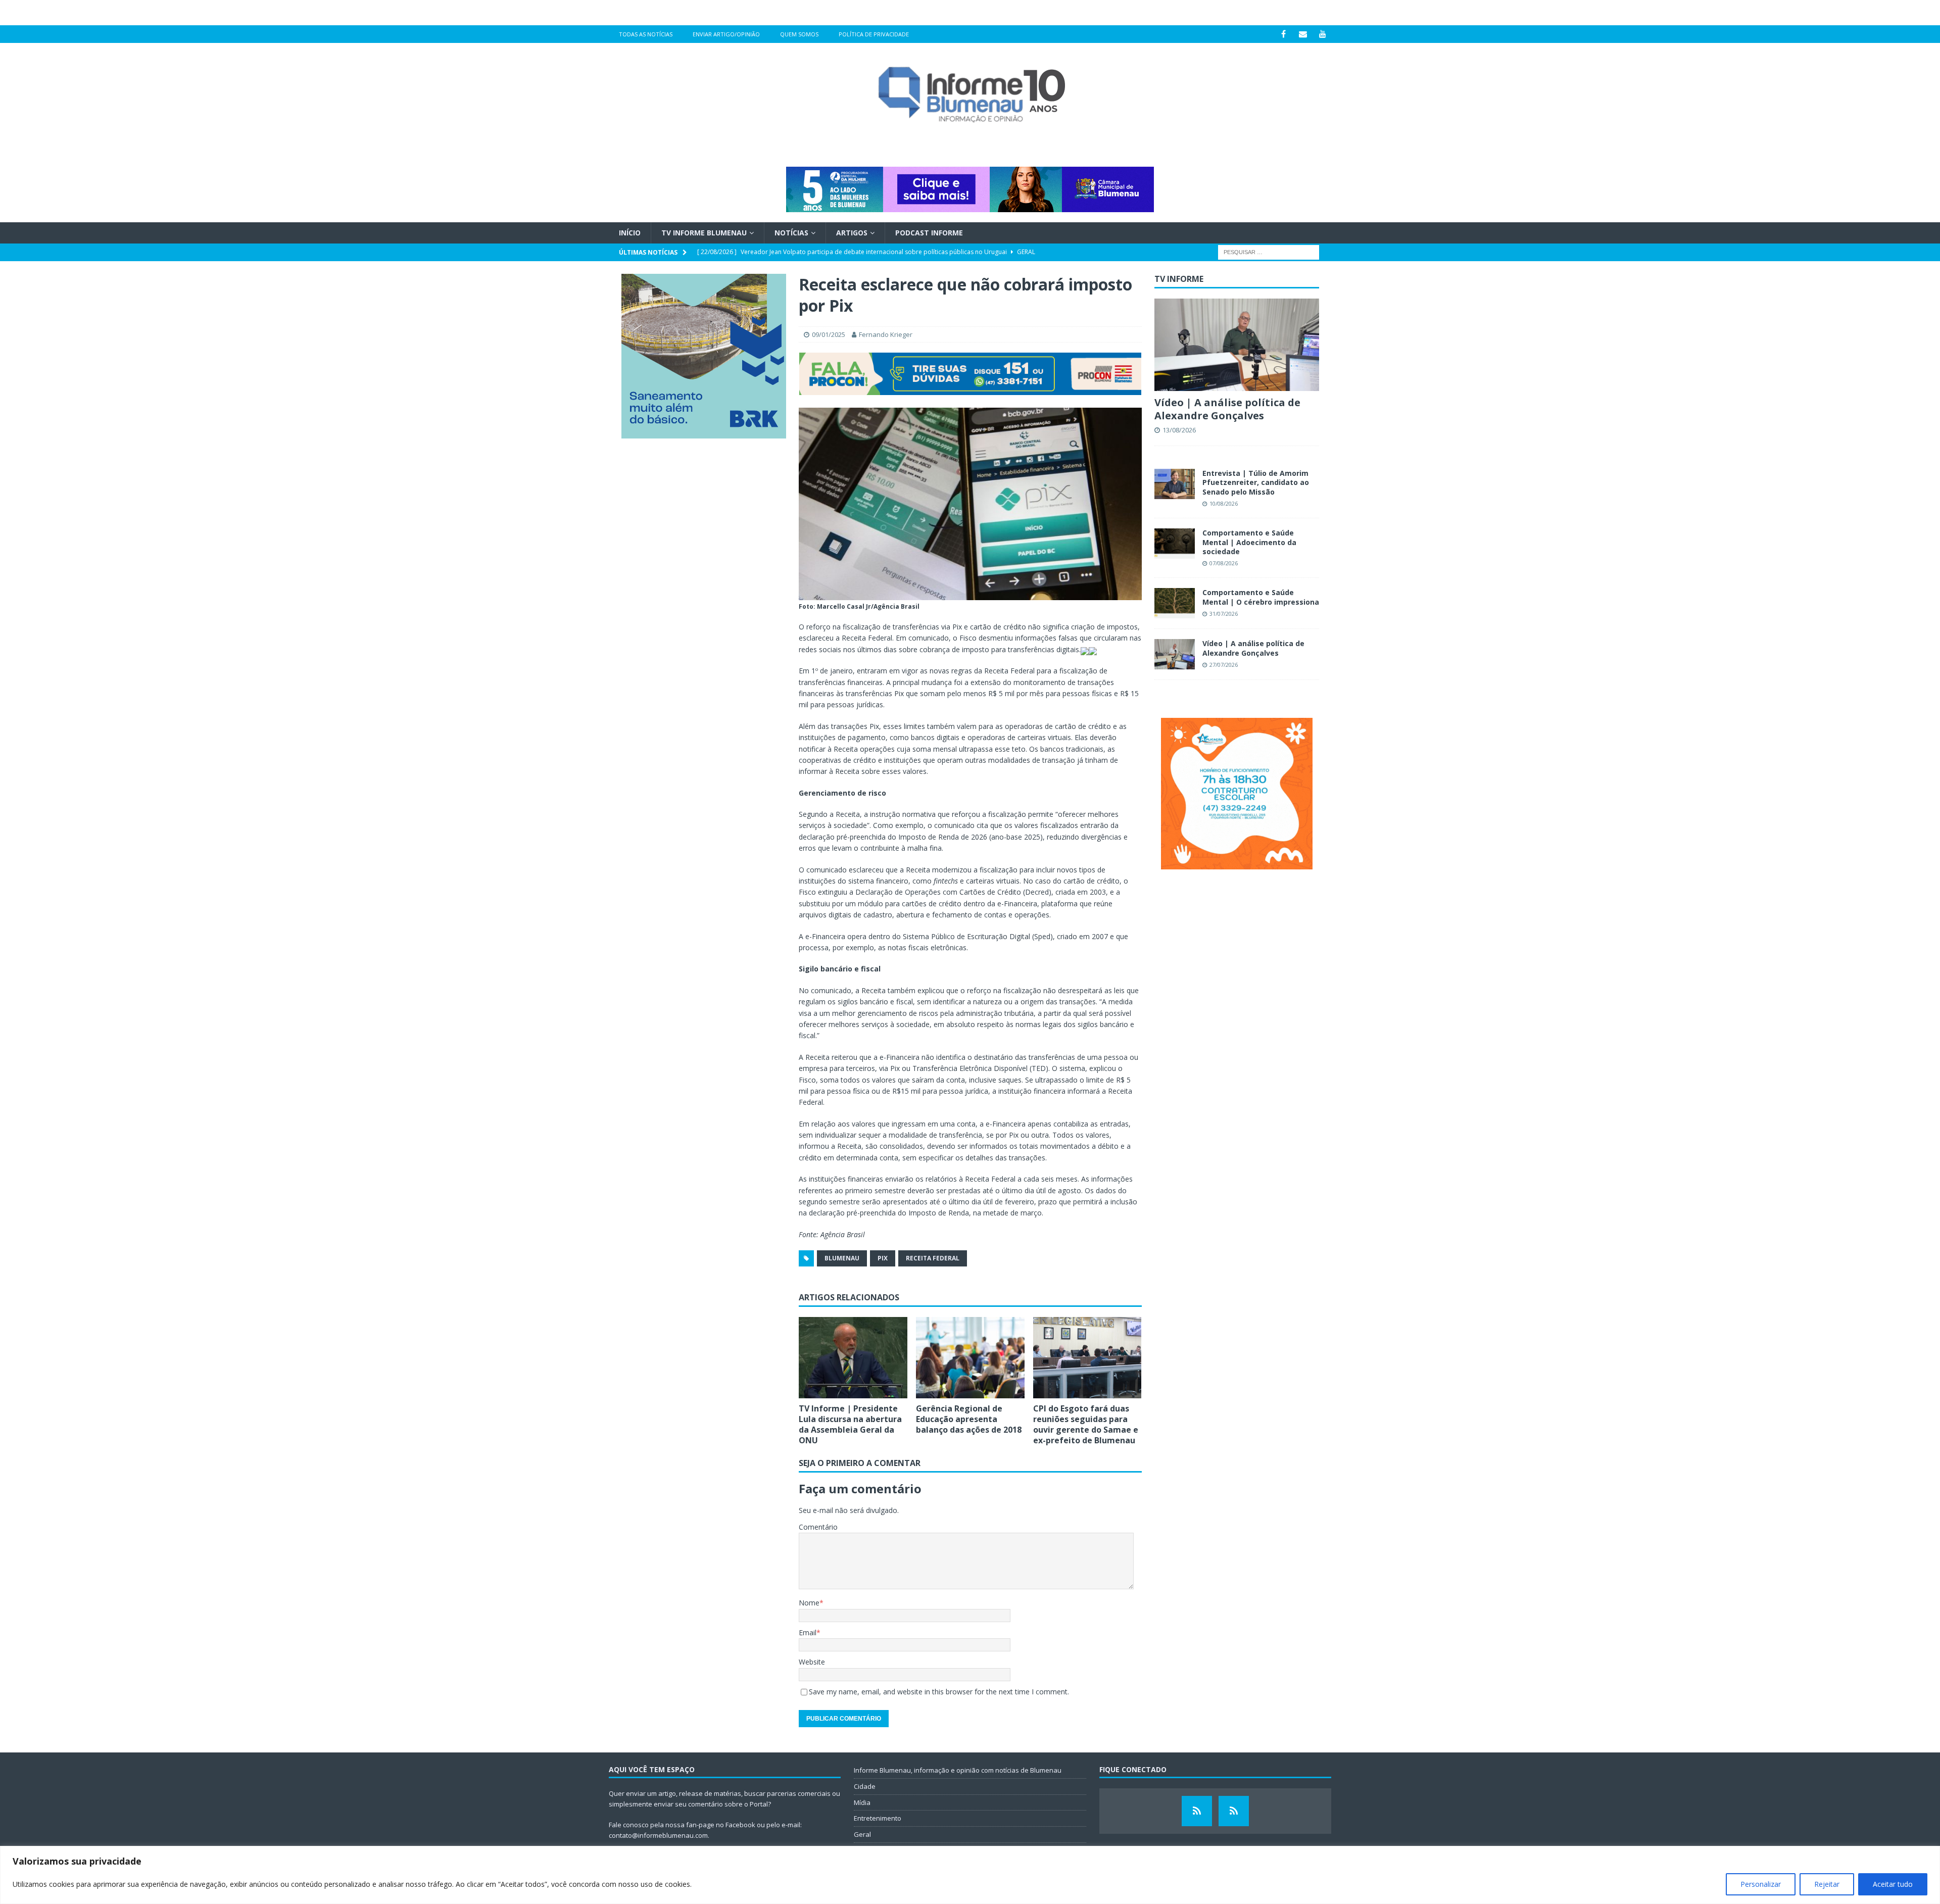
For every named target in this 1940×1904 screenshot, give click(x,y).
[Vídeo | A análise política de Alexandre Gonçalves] (1237, 345)
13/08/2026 (1179, 430)
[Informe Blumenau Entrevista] (1234, 1811)
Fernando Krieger (886, 334)
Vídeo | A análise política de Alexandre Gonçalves (1227, 409)
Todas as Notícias (646, 34)
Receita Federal (933, 1258)
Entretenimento (878, 1818)
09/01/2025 (829, 334)
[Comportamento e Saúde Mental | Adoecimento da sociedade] (1175, 544)
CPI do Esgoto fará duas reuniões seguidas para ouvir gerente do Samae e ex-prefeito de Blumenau (1086, 1424)
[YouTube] (1323, 34)
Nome (809, 1603)
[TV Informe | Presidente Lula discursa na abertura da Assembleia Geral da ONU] (853, 1358)
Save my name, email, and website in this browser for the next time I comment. (939, 1692)
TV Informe (1179, 279)
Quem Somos (799, 34)
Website (812, 1662)
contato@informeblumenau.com (658, 1835)
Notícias (791, 233)
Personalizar (1761, 1884)
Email (808, 1632)
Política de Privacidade (874, 34)
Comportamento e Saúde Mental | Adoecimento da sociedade (1249, 542)
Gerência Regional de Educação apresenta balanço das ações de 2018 (969, 1419)
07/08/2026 (1224, 563)
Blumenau (842, 1258)
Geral (862, 1834)
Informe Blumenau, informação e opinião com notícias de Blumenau (958, 1770)
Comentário (818, 1527)
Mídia (862, 1802)
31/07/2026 (1224, 614)
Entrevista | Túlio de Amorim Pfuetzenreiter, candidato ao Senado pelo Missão (1256, 482)
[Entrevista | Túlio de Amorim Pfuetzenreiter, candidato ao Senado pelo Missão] (1175, 484)
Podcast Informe (929, 233)
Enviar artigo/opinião (726, 34)
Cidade (865, 1786)
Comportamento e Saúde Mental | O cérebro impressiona (1261, 597)
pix (883, 1258)
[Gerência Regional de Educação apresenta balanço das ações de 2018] (970, 1358)
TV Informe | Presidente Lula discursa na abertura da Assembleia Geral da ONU (850, 1424)
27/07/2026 (1224, 665)
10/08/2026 (1224, 503)
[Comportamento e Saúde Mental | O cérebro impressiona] (1175, 603)
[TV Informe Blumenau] (1197, 1811)
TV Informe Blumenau (704, 233)
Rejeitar (1827, 1884)
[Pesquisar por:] (1269, 252)
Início (630, 233)
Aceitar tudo (1893, 1884)
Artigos (852, 233)
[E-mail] (1303, 34)
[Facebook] (1283, 34)
